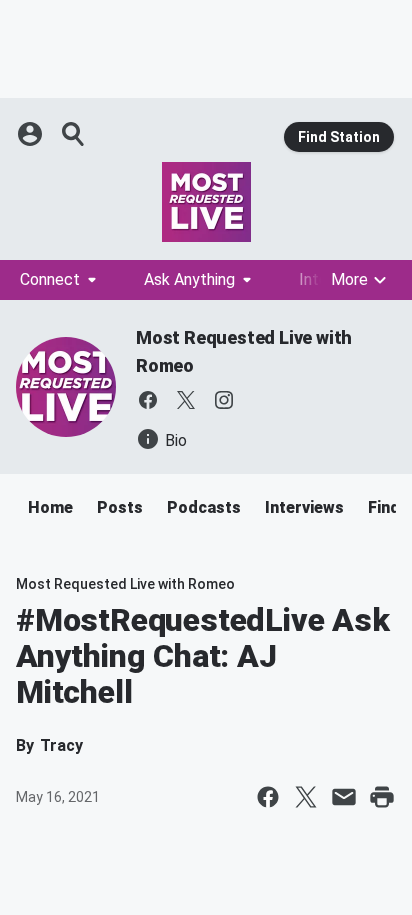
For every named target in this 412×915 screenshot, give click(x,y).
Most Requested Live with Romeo (125, 584)
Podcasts (204, 507)
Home (50, 507)
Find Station (339, 137)
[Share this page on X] (306, 797)
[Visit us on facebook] (148, 400)
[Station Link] (206, 202)
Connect (50, 279)
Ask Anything (189, 279)
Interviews (304, 507)
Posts (120, 507)
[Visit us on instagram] (224, 400)
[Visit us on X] (186, 400)
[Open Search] (74, 134)
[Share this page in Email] (344, 797)
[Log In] (32, 134)
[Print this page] (382, 797)
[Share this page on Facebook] (268, 797)
